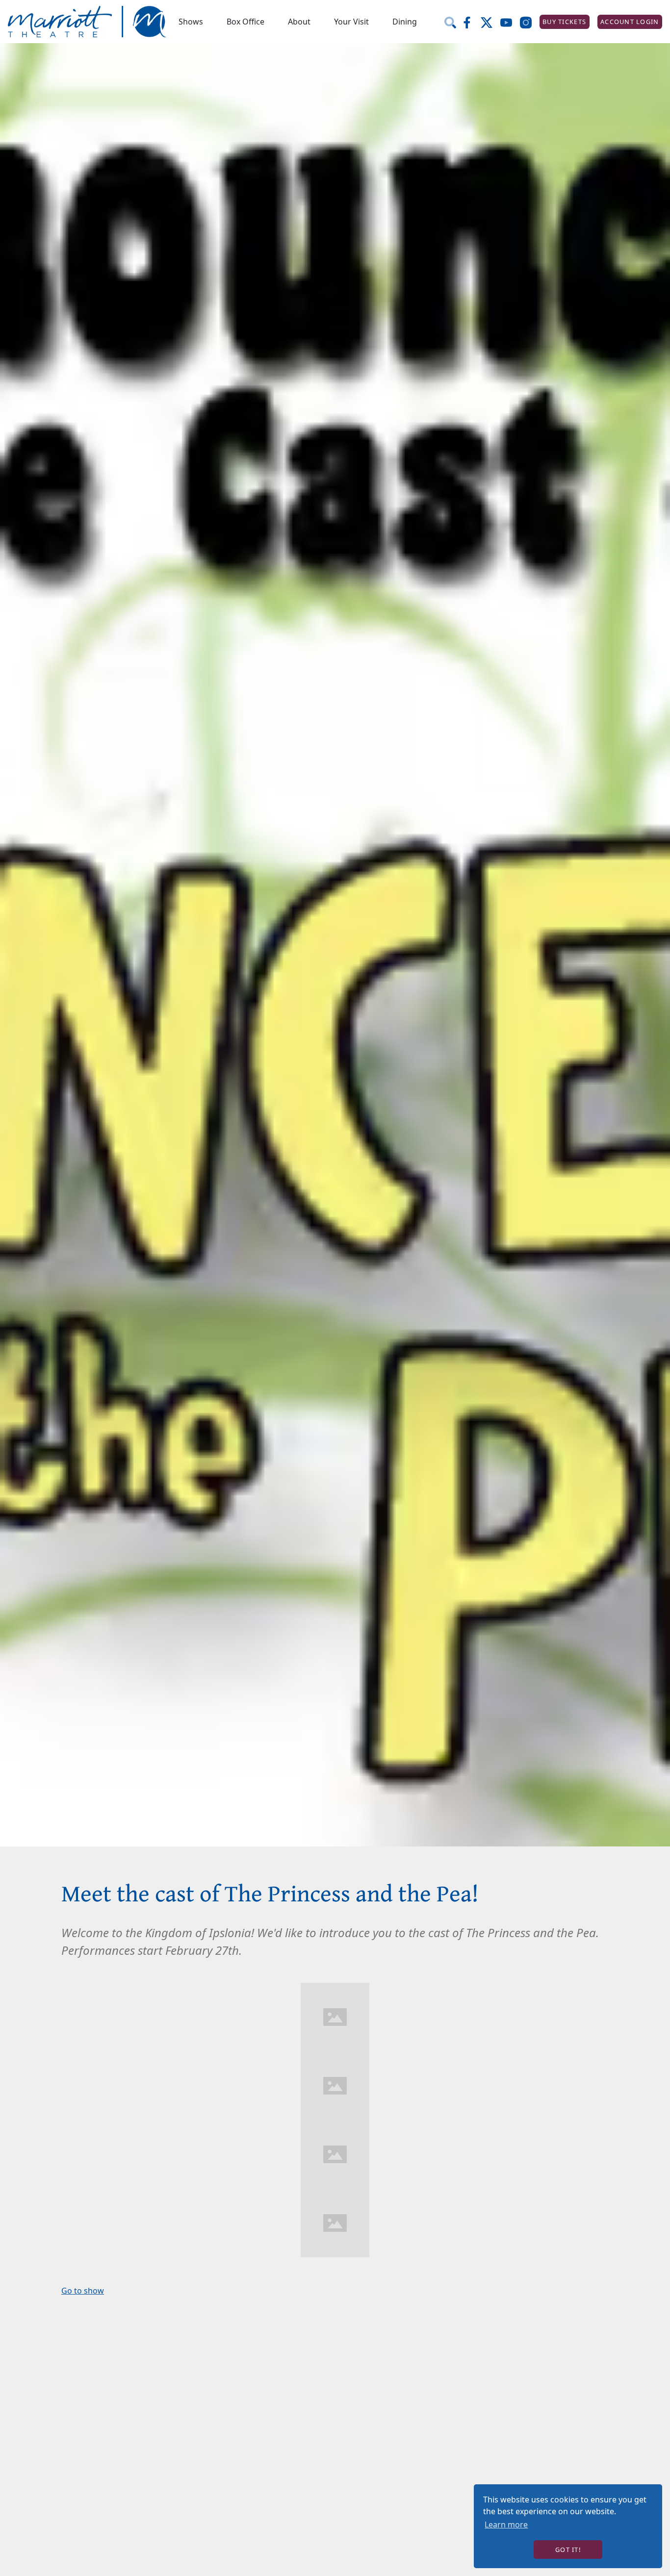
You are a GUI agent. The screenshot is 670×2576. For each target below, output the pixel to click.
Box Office (245, 22)
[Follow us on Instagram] (530, 22)
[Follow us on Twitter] (490, 22)
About (299, 22)
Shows (191, 22)
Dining (405, 22)
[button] (191, 22)
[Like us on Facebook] (471, 22)
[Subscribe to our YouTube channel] (510, 22)
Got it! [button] (568, 2550)
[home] (87, 22)
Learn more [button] (506, 2525)
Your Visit (351, 22)
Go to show (83, 2291)
